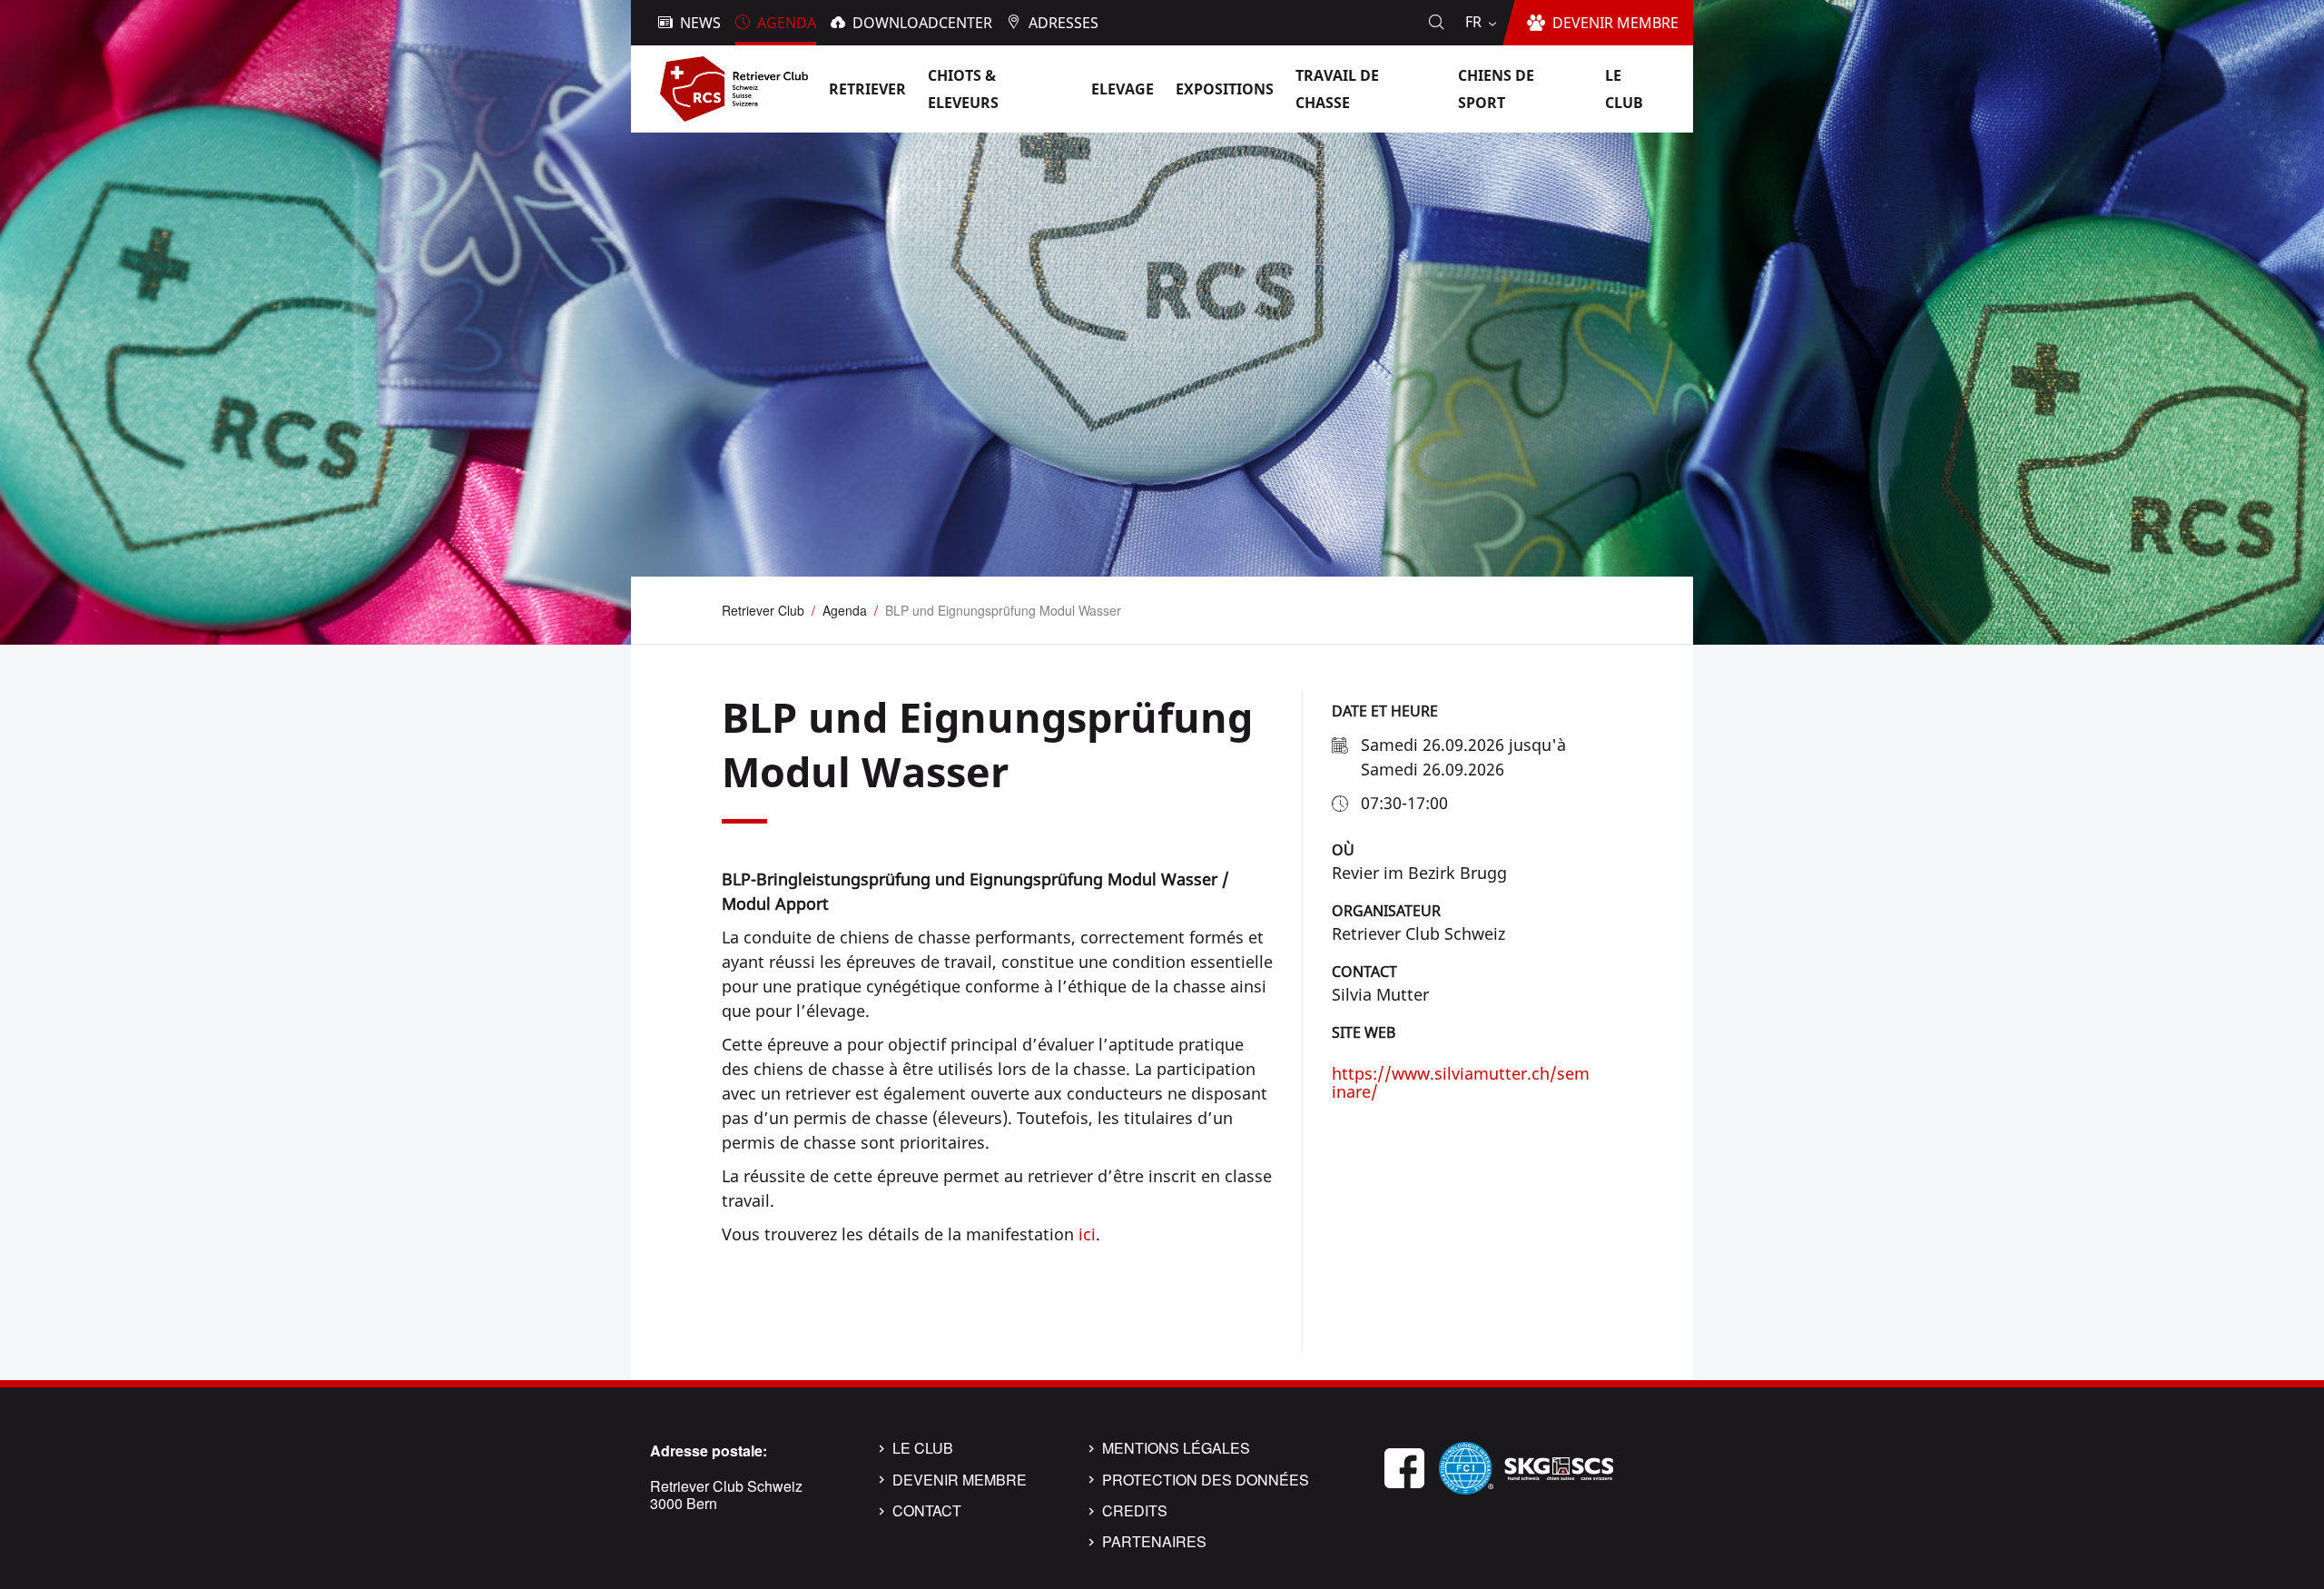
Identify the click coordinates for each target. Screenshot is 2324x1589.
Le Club (923, 1448)
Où (1343, 850)
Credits (1135, 1511)
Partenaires (1154, 1542)
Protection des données (1206, 1480)
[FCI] (1466, 1466)
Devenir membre (960, 1480)
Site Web (1364, 1032)
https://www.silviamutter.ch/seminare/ (1461, 1082)
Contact (1364, 972)
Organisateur (1386, 911)
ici (1087, 1234)
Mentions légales (1176, 1448)
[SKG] (1559, 1466)
